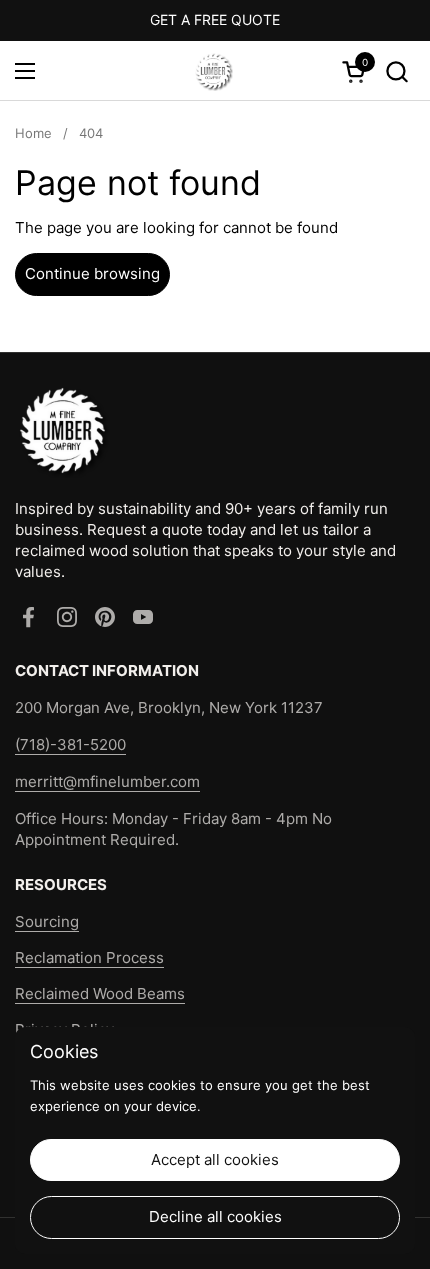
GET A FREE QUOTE (215, 19)
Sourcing (47, 921)
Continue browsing (92, 273)
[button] (396, 71)
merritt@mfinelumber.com (107, 781)
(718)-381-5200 (70, 744)
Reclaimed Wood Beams (100, 993)
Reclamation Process (89, 957)
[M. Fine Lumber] (213, 71)
